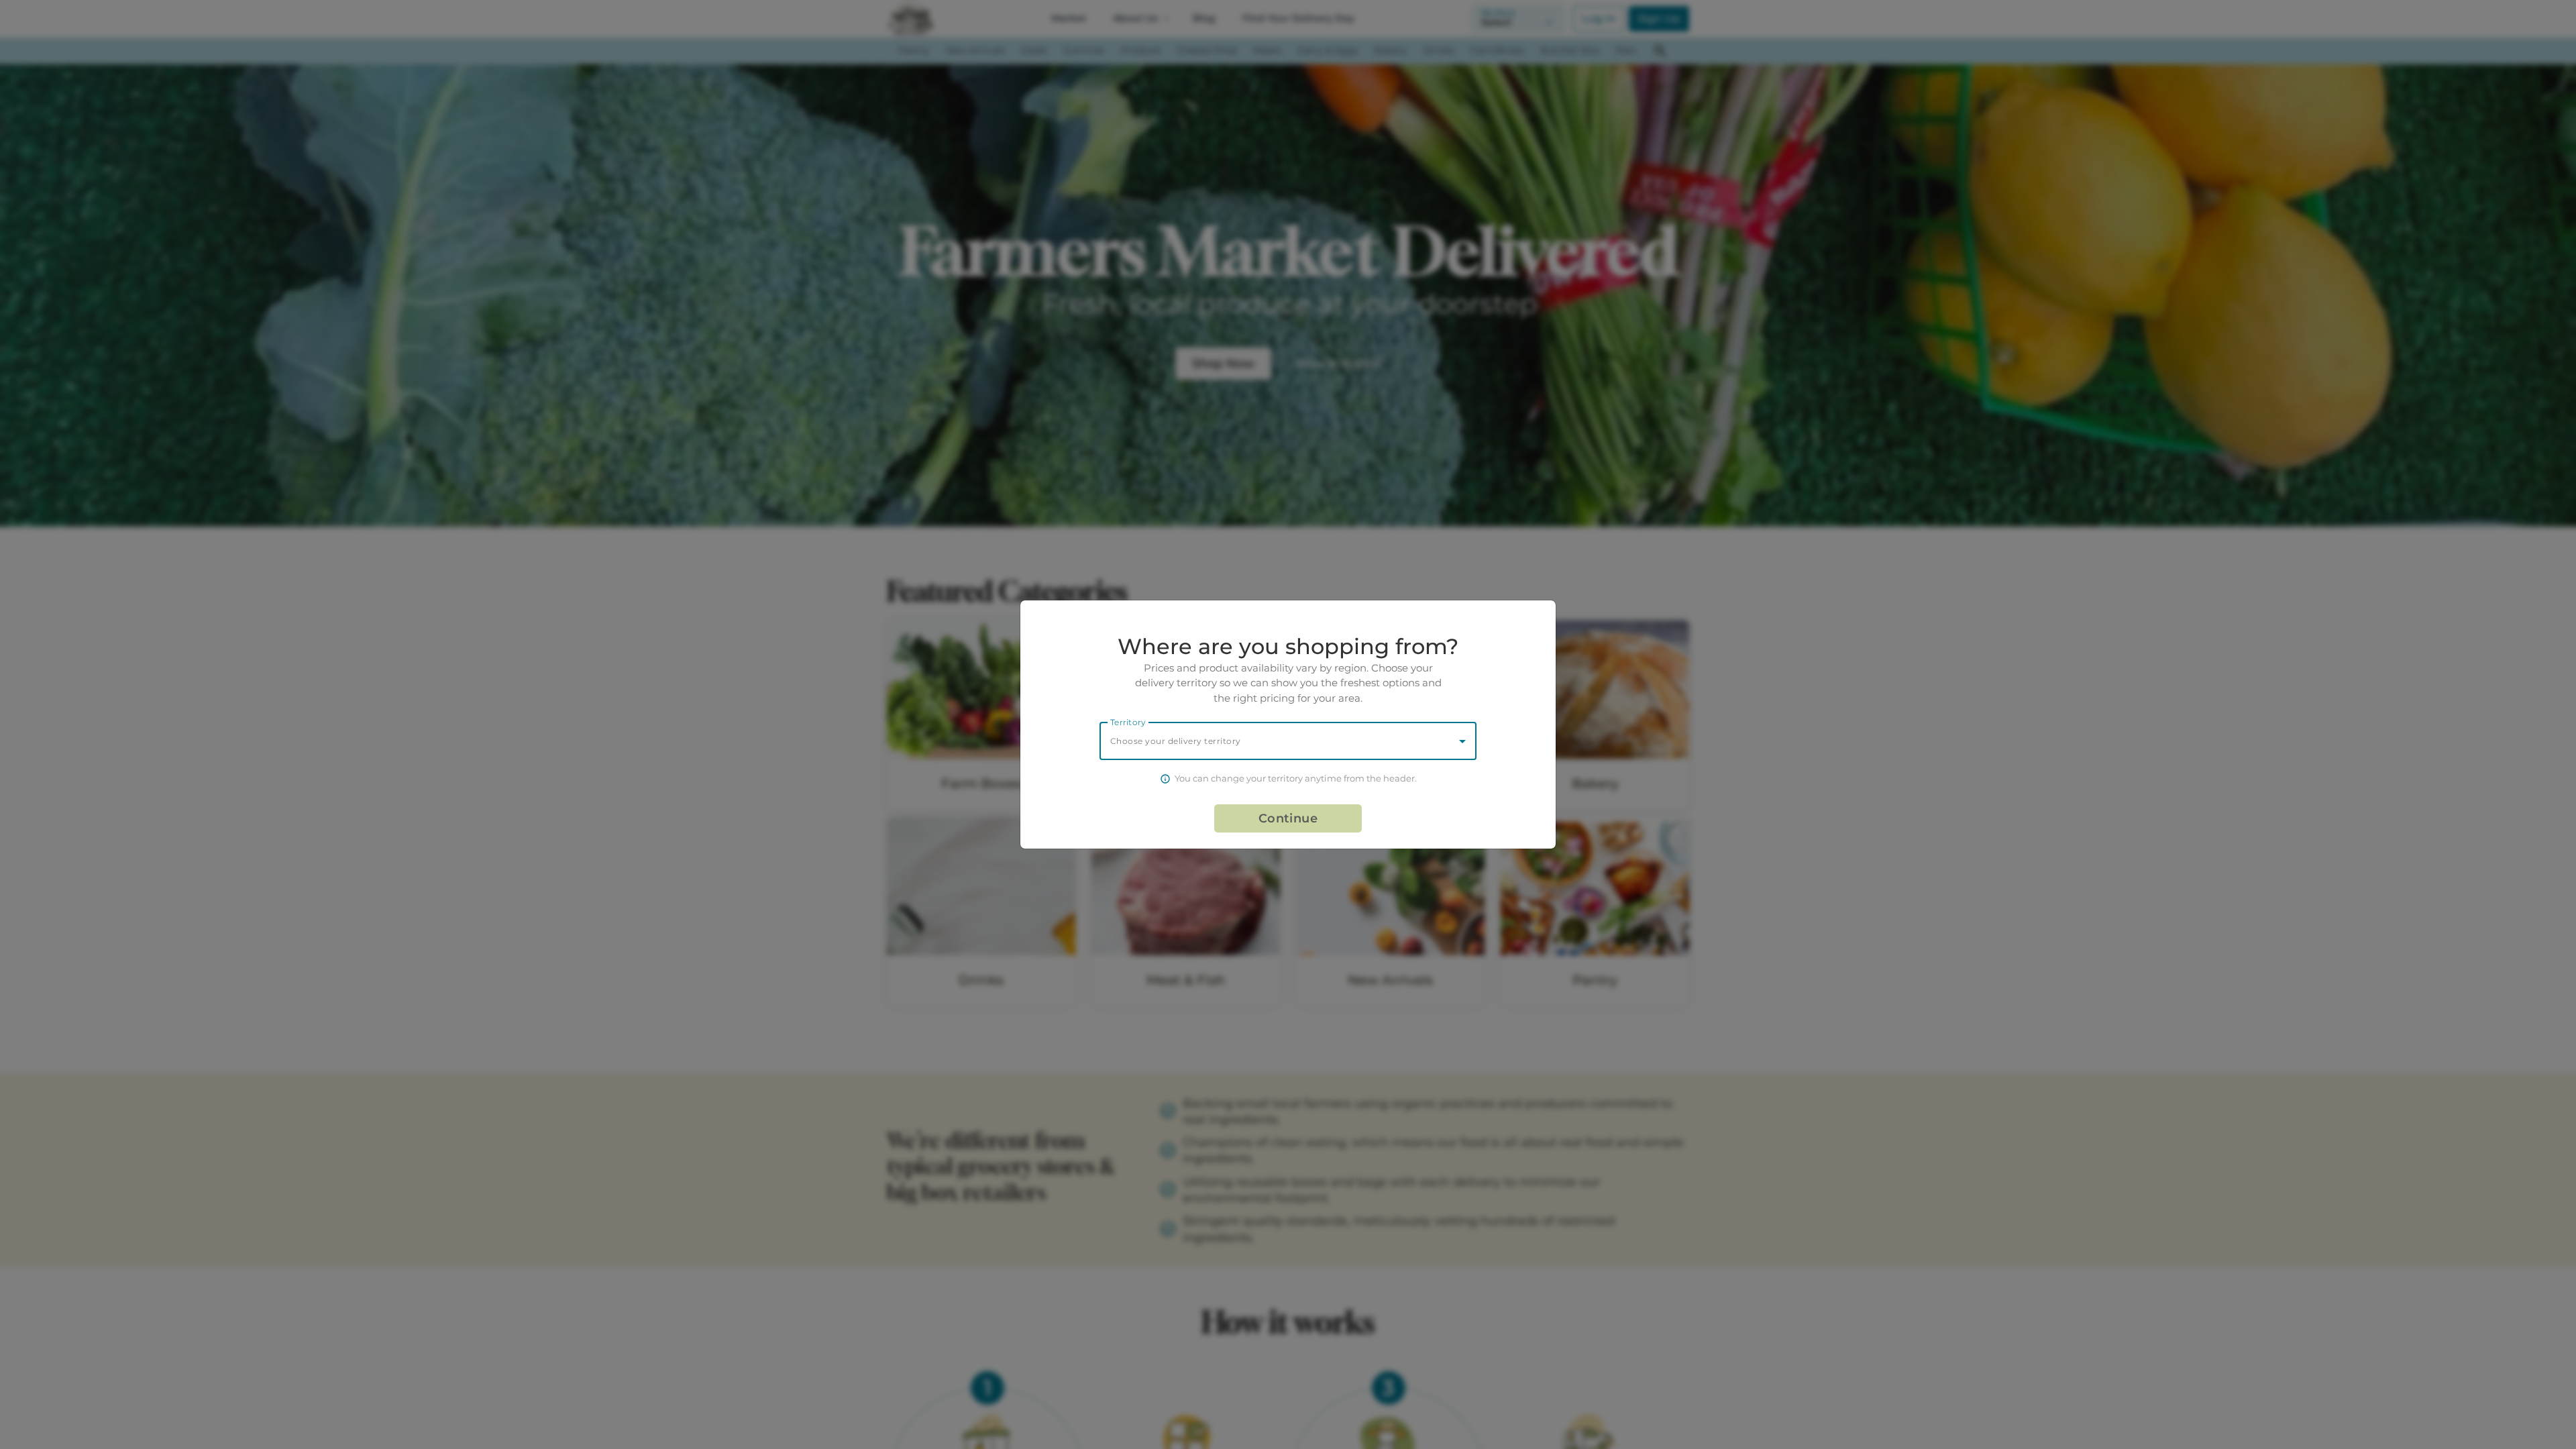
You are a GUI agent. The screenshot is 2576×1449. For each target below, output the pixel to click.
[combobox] (1288, 741)
